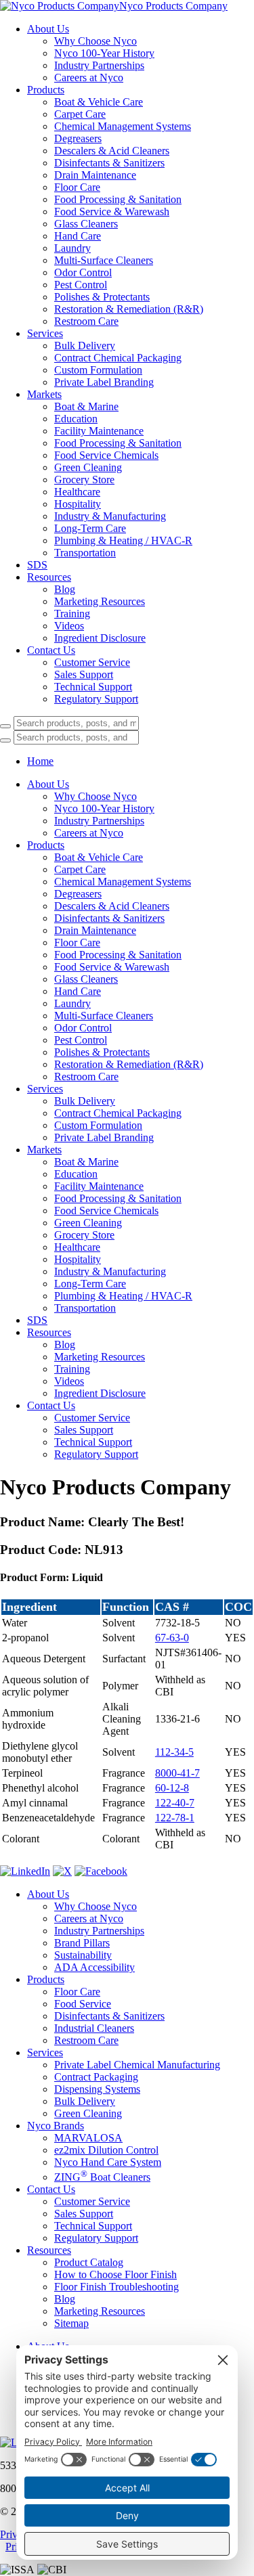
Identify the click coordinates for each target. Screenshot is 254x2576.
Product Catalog (89, 2262)
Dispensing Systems (97, 2089)
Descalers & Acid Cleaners (112, 151)
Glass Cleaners (86, 224)
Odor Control (83, 272)
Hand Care (78, 236)
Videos (69, 626)
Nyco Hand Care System (108, 2162)
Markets (44, 394)
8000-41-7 (177, 1773)
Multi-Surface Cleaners (104, 260)
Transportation (85, 553)
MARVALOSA (88, 2138)
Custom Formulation (98, 370)
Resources (49, 577)
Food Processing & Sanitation (118, 199)
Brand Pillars (82, 1943)
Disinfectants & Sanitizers (109, 163)
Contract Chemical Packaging (118, 358)
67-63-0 (172, 1638)
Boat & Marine (86, 406)
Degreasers (78, 138)
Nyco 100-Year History (104, 53)
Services (45, 333)
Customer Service (92, 662)
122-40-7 (175, 1803)
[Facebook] (101, 1871)
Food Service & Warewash (112, 212)
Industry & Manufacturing (110, 516)
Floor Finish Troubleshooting (117, 2287)
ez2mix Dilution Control (106, 2150)
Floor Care (77, 187)
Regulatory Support (96, 699)
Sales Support (84, 674)
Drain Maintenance (95, 175)
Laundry (72, 248)
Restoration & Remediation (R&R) (129, 309)
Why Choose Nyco (96, 41)
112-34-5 (174, 1752)
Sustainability (83, 1955)
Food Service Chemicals (106, 455)
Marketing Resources (100, 601)
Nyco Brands (56, 2126)
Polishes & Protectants (102, 297)
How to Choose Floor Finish (115, 2274)
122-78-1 (175, 1818)
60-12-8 (172, 1788)
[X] (62, 1871)
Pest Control (81, 285)
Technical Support (93, 687)
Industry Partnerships (99, 65)
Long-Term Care (90, 528)
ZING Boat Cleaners (102, 2177)
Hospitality (78, 504)
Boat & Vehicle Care (99, 102)
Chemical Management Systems (123, 126)
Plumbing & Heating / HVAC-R (123, 540)
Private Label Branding (104, 382)
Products (46, 90)
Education (76, 419)
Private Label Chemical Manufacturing (137, 2065)
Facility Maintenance (99, 431)
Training (72, 614)
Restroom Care (86, 321)
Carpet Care (80, 114)
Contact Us (51, 650)
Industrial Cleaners (94, 2028)
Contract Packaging (96, 2077)
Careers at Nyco (89, 77)
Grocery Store (84, 480)
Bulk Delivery (85, 346)
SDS (37, 565)
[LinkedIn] (25, 1871)
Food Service (83, 2004)
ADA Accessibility (94, 1967)
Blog (65, 589)
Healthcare (77, 492)
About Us (48, 29)
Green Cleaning (88, 467)
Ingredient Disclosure (100, 638)
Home (40, 761)
